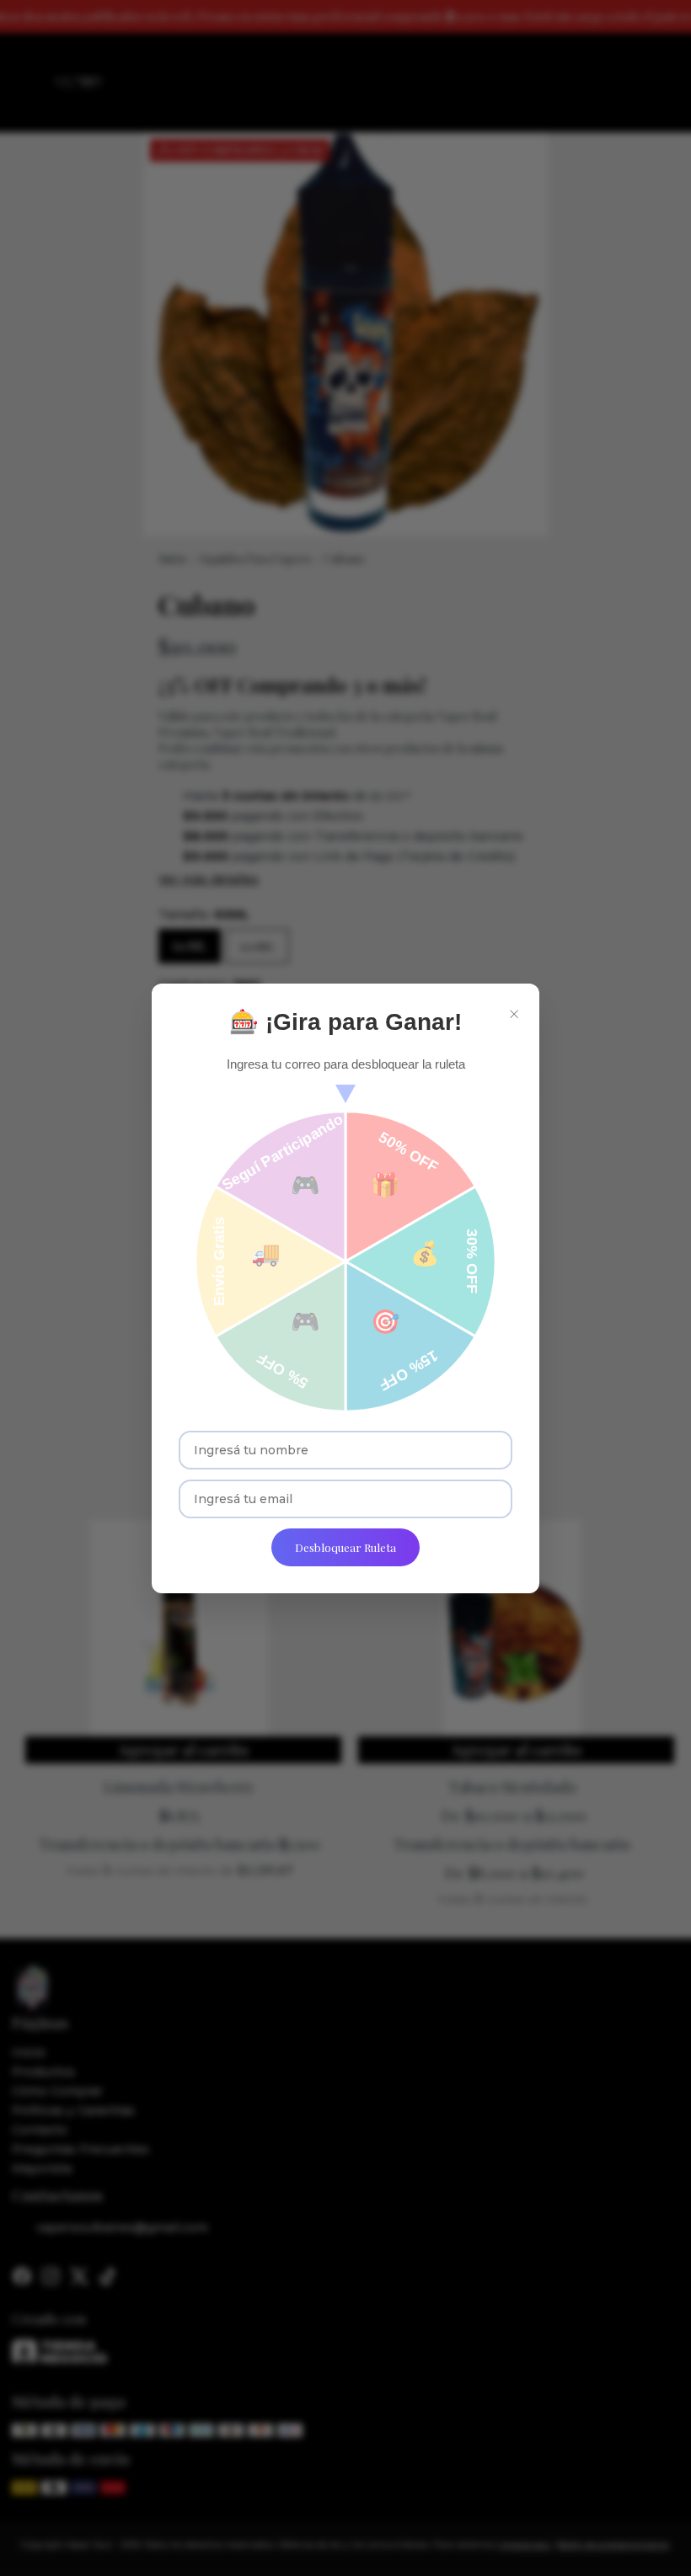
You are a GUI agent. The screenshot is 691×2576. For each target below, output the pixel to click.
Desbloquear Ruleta (345, 1547)
